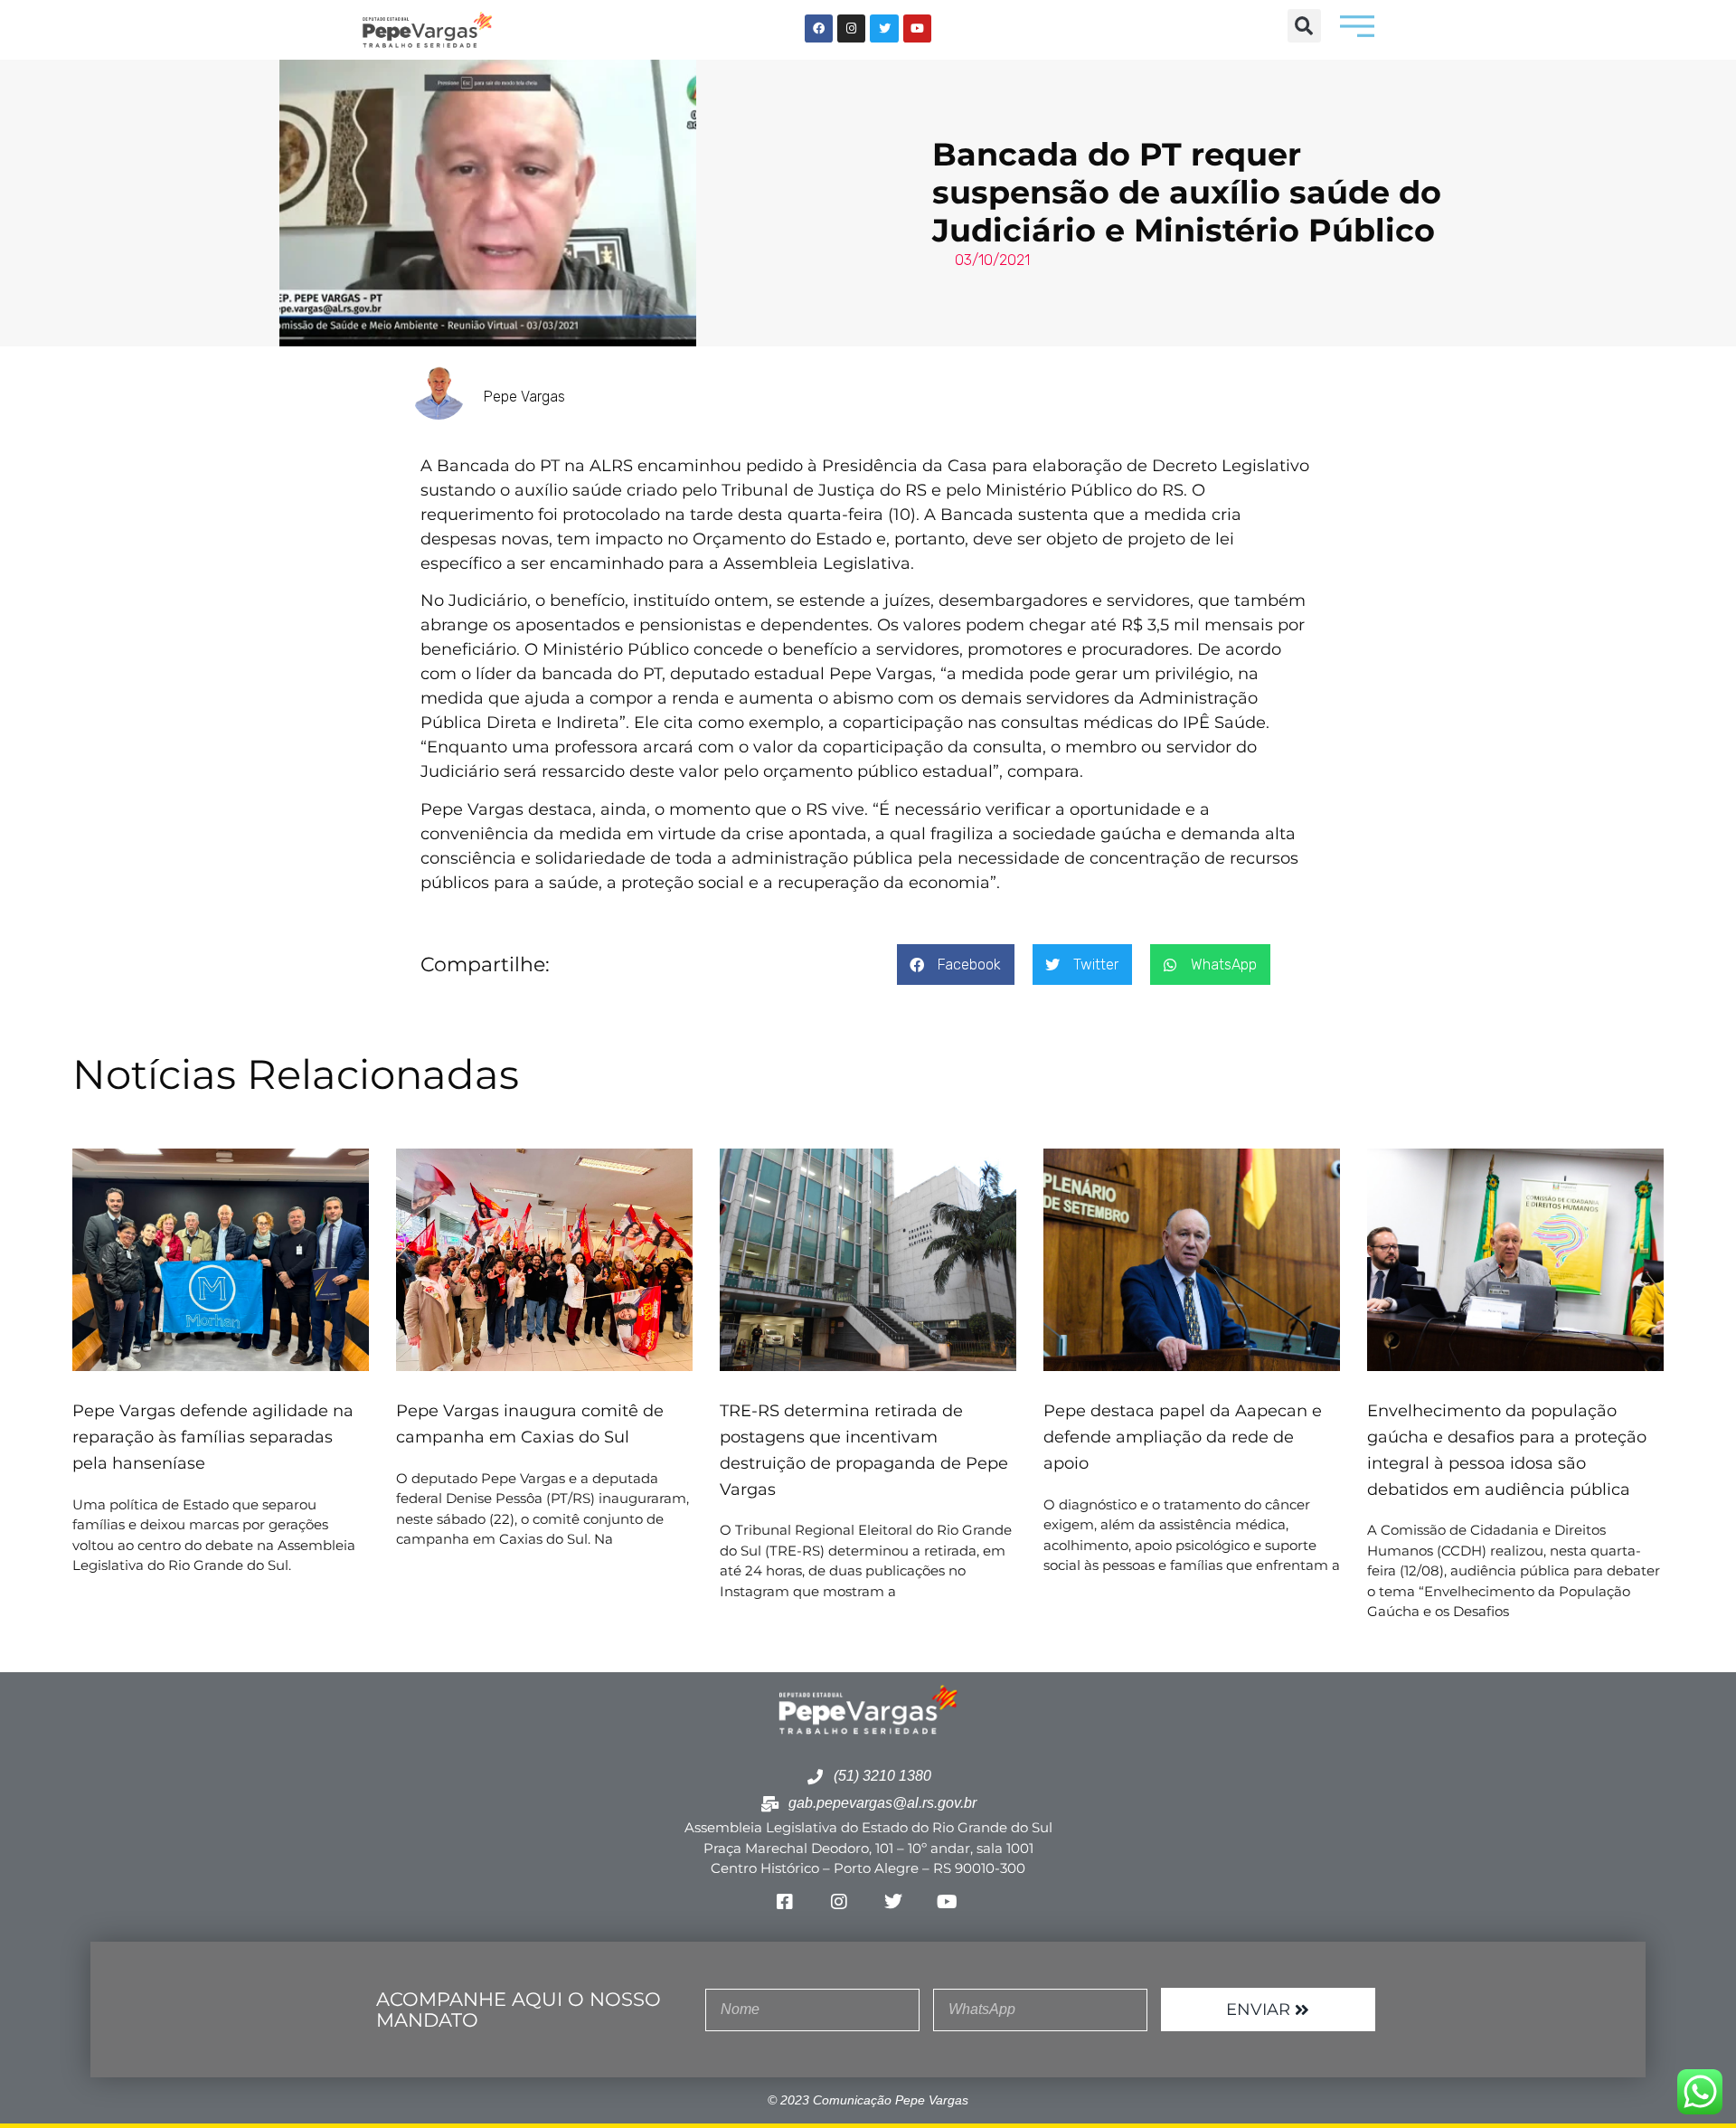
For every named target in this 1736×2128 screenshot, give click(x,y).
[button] (1304, 26)
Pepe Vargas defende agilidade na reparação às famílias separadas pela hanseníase (213, 1437)
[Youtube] (917, 28)
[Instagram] (851, 28)
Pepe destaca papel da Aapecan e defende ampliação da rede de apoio (1183, 1437)
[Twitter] (884, 28)
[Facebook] (819, 28)
